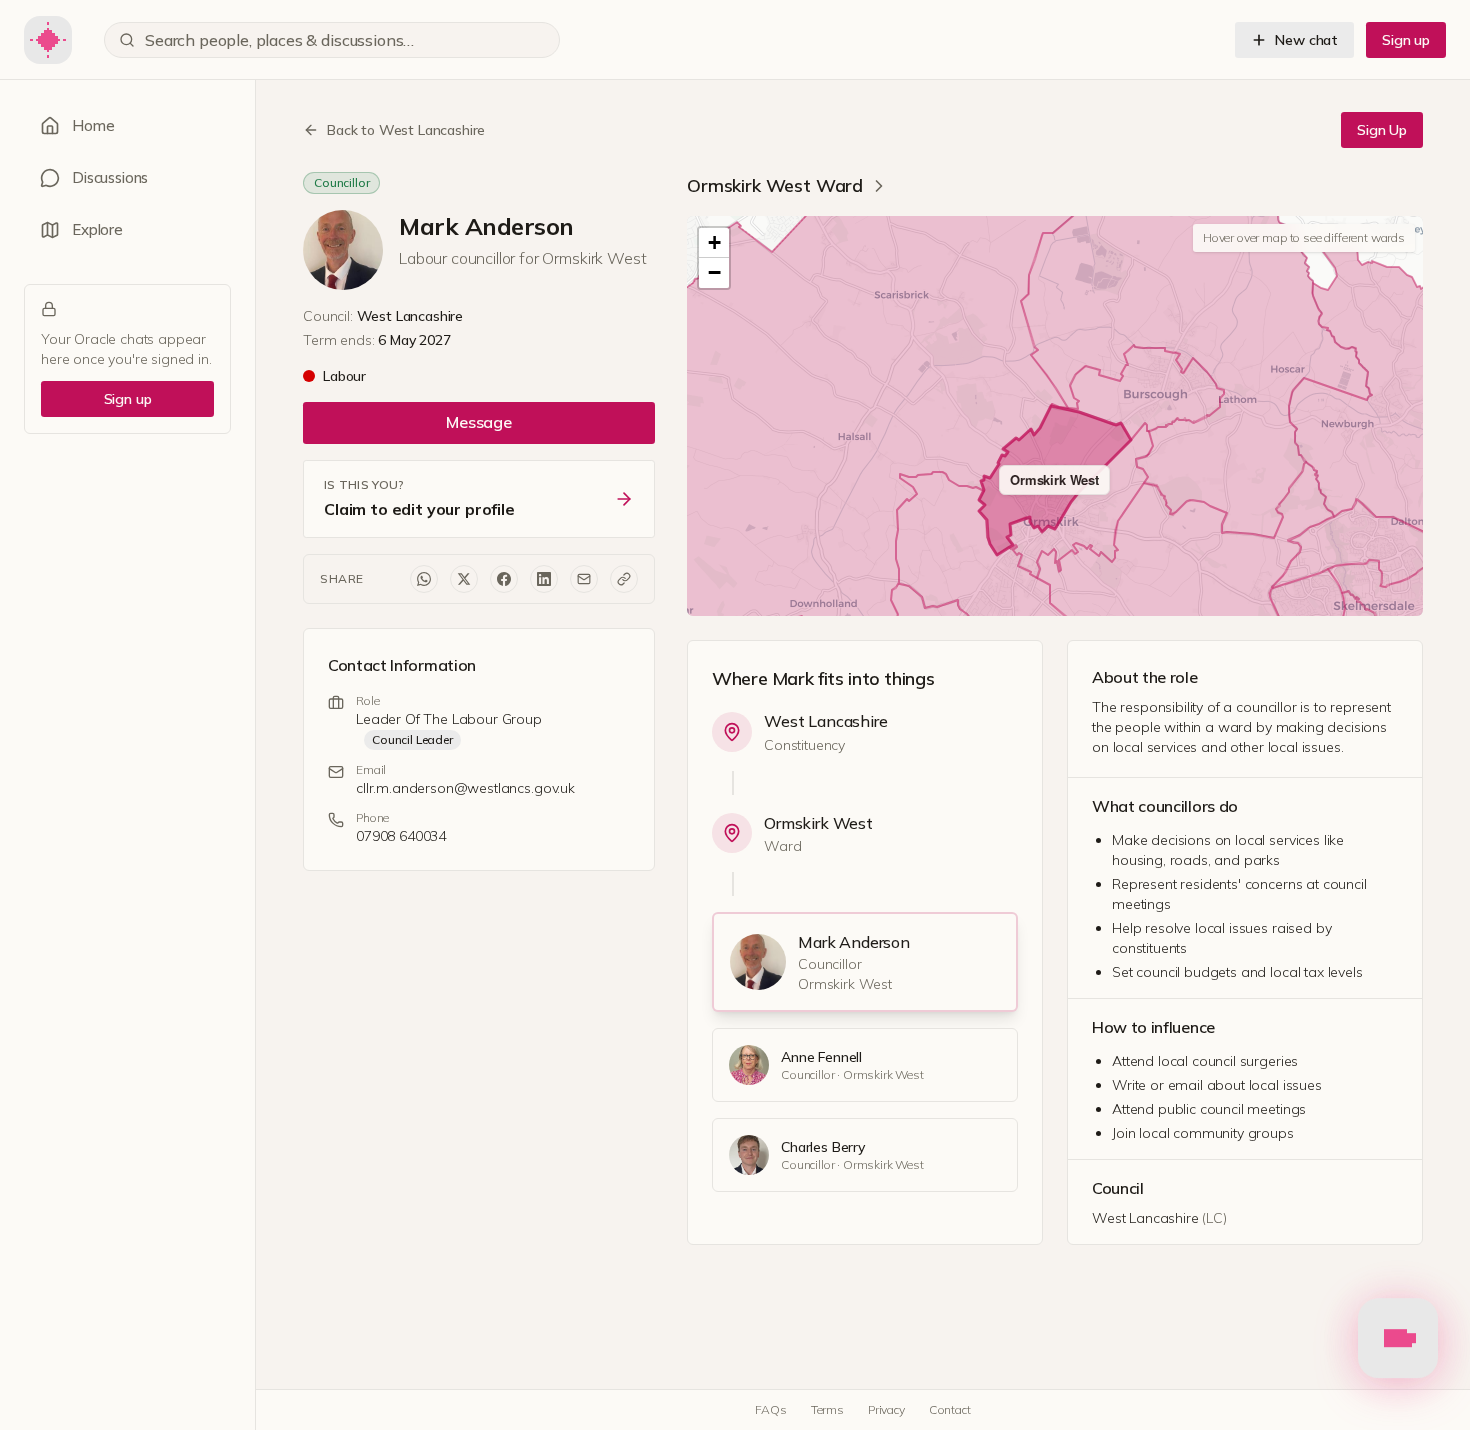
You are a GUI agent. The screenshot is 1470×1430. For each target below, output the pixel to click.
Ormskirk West (818, 823)
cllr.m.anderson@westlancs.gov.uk (465, 788)
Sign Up (1382, 130)
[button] (714, 243)
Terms (827, 1409)
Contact (950, 1409)
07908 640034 (401, 836)
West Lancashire (826, 721)
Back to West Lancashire (406, 130)
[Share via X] (464, 579)
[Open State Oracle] (1398, 1342)
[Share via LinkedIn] (544, 579)
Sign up (1406, 40)
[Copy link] (624, 579)
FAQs (770, 1409)
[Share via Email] (584, 579)
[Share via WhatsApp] (424, 579)
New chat (1306, 40)
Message (479, 422)
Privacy (886, 1409)
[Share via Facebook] (504, 579)
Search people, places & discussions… (279, 40)
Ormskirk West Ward (775, 185)
